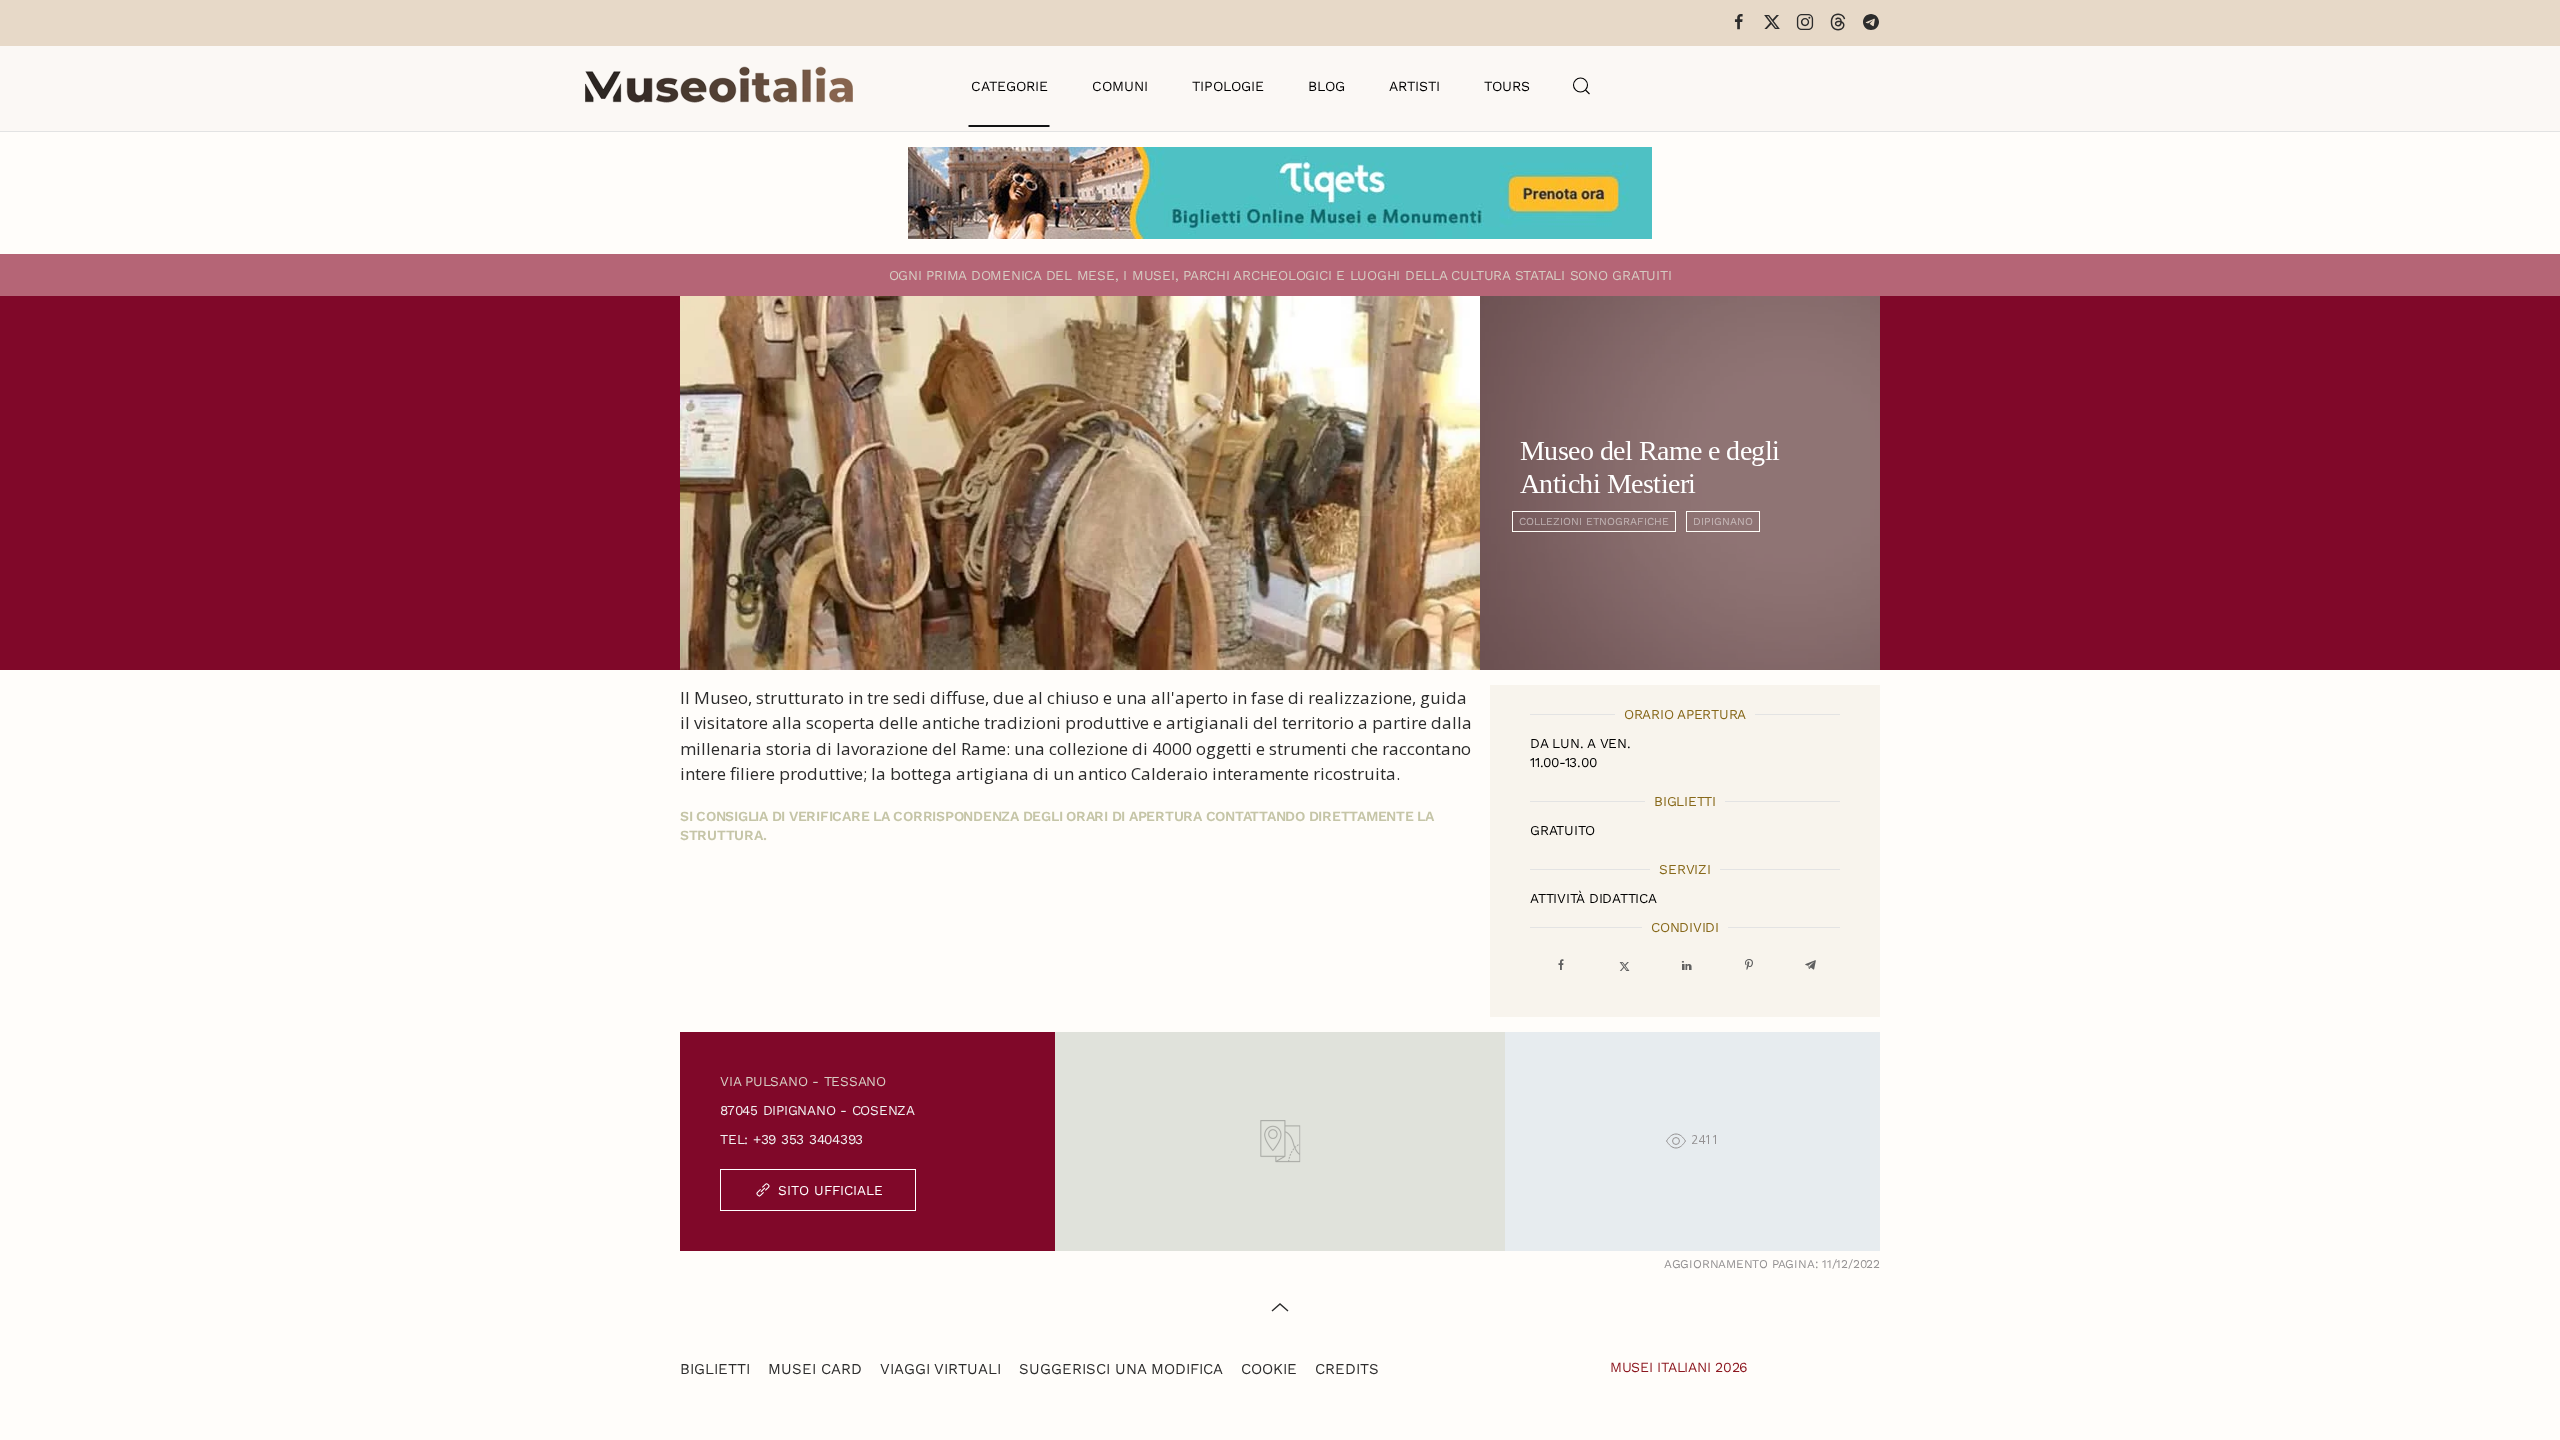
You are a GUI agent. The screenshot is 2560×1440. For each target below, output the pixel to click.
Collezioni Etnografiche (1594, 521)
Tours (1507, 86)
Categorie (1009, 86)
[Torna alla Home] (719, 86)
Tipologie (1228, 86)
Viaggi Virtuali (940, 1369)
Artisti (1414, 86)
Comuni (1120, 86)
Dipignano (1723, 521)
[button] (1582, 86)
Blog (1326, 86)
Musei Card (815, 1369)
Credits (1347, 1369)
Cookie (1269, 1369)
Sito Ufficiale (830, 1190)
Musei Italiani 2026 (1679, 1367)
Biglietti (715, 1369)
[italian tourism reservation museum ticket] (1280, 193)
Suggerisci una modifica (1121, 1369)
